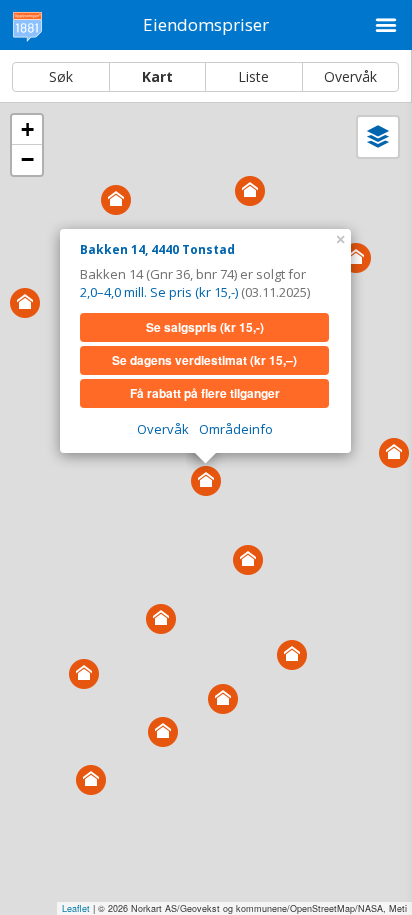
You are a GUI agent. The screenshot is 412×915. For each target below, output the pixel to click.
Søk (61, 76)
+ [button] (27, 129)
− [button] (27, 159)
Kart (157, 76)
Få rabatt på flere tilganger (205, 393)
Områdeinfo (236, 429)
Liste (253, 76)
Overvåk (350, 76)
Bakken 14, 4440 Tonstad (157, 249)
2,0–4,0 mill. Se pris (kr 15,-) (159, 292)
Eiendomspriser (206, 24)
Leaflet (76, 908)
